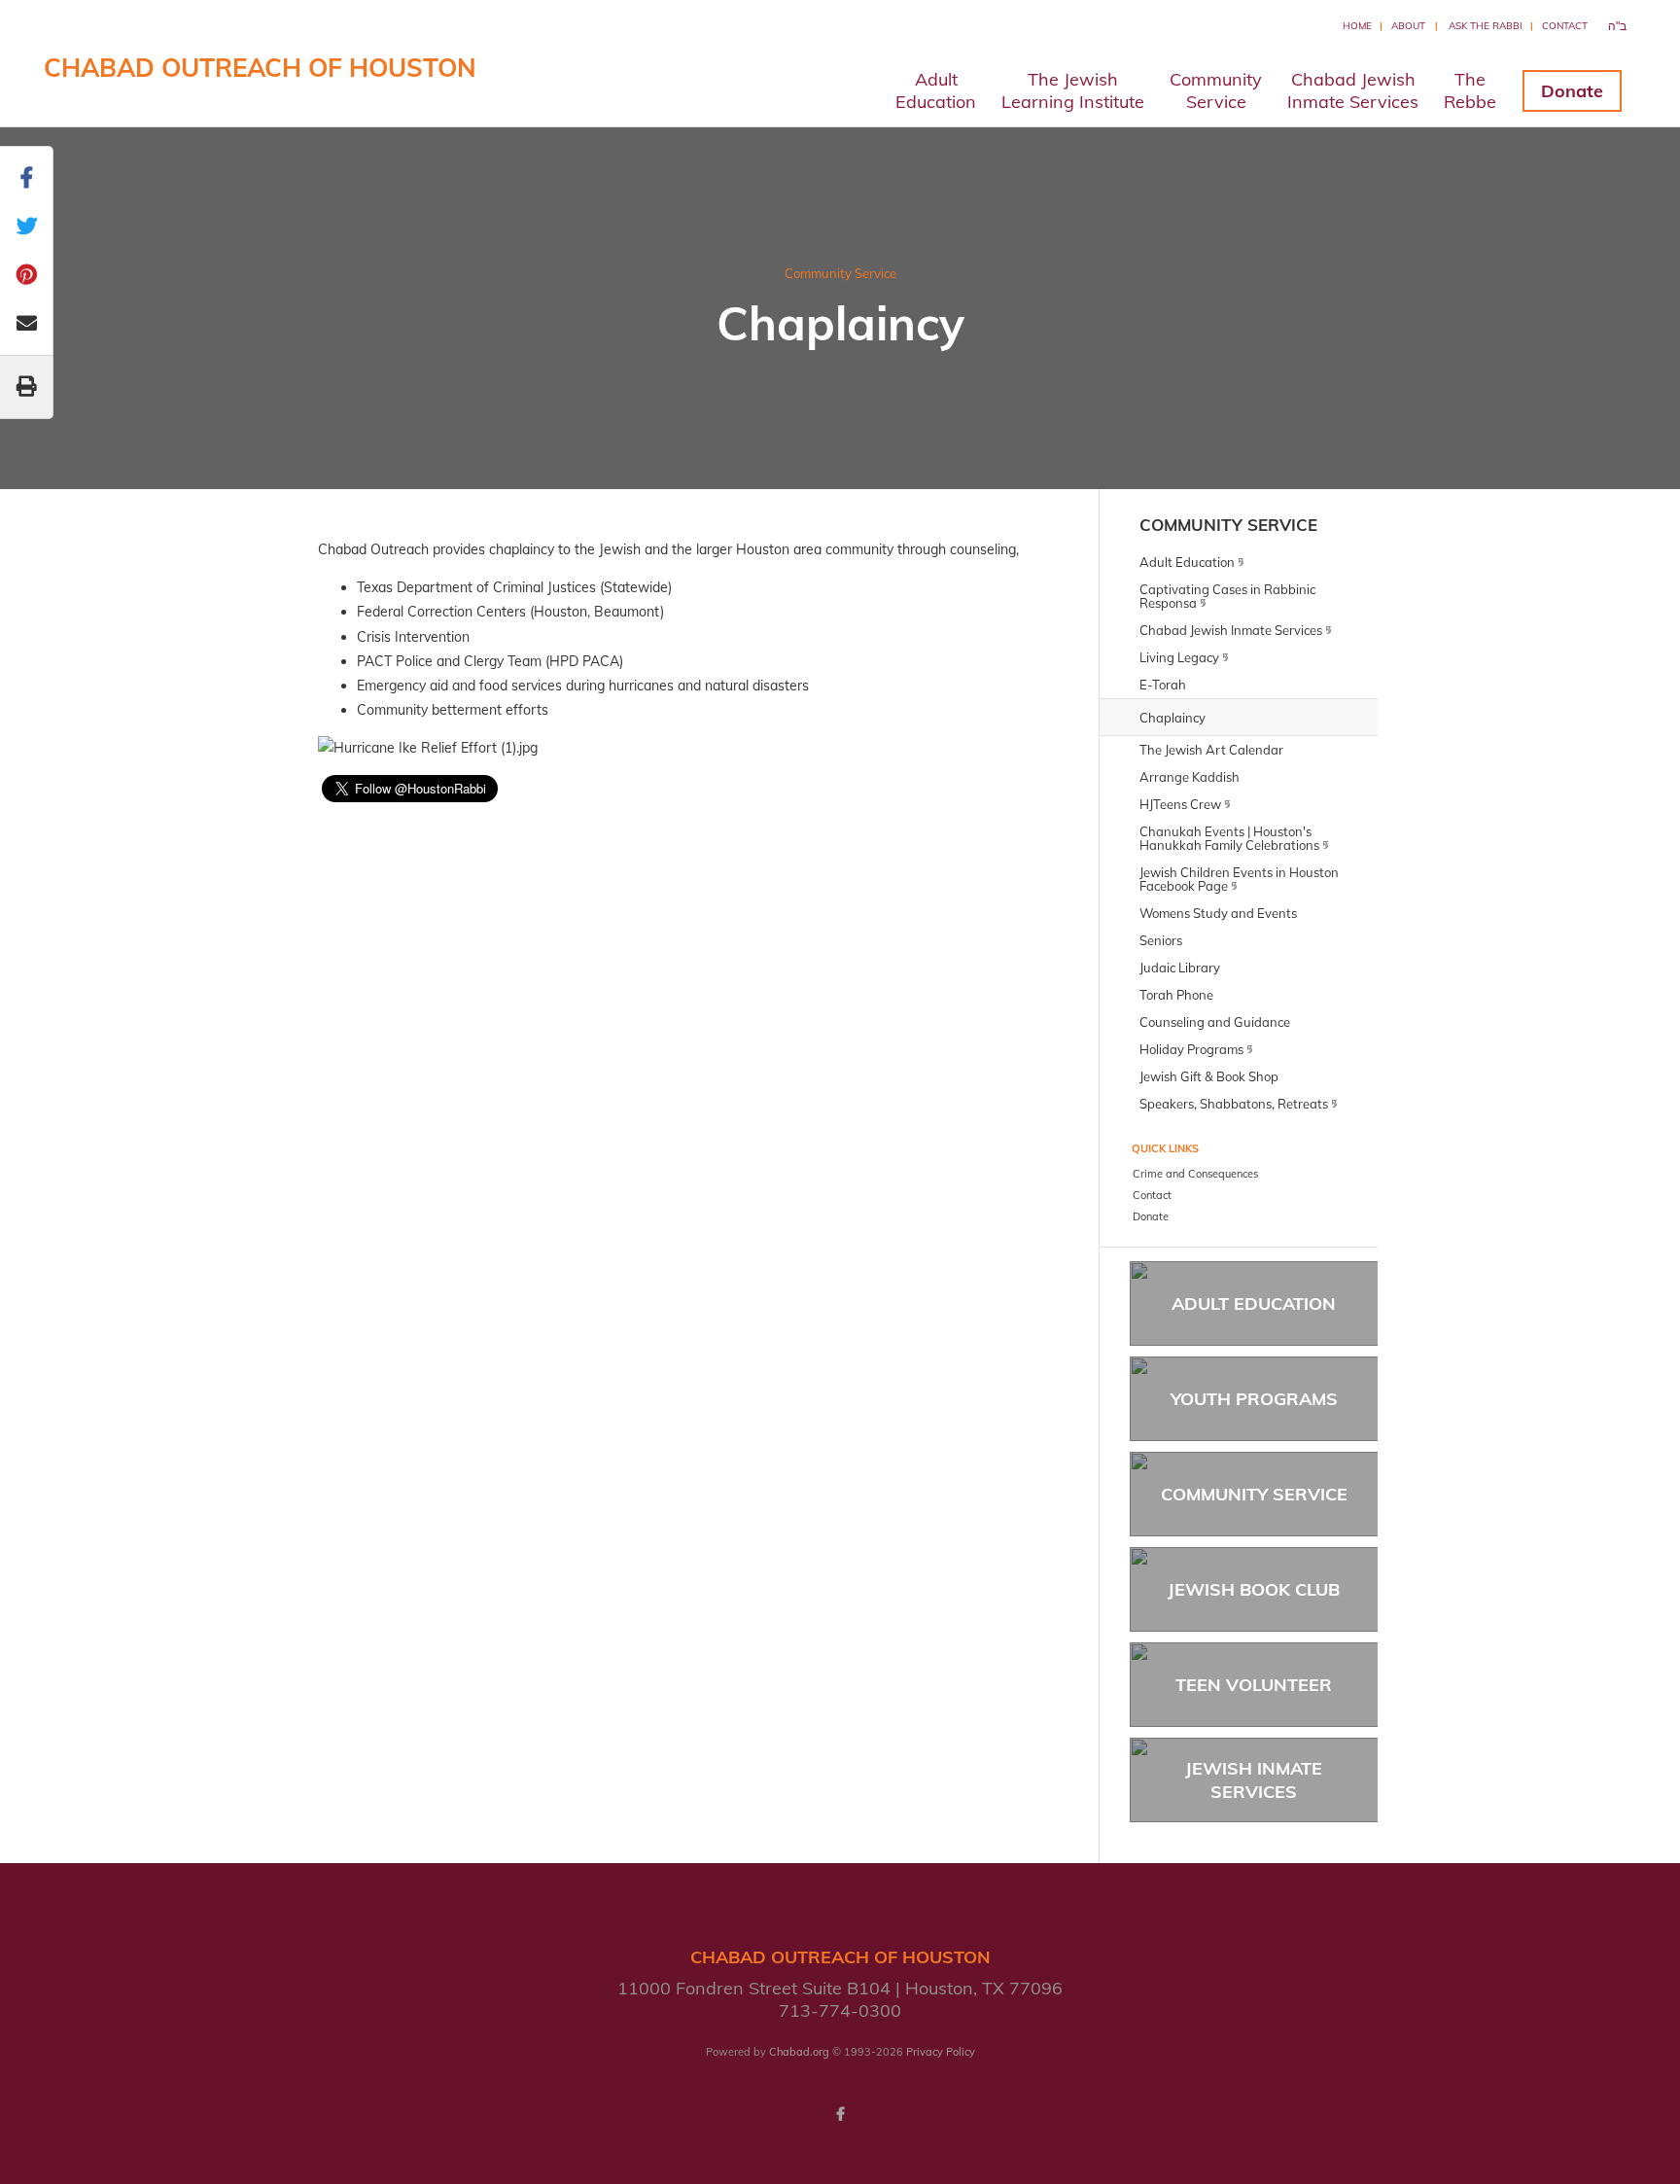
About (1408, 26)
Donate (1572, 91)
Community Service (840, 273)
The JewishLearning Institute (1073, 90)
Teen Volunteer (1254, 1685)
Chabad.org (799, 2052)
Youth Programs (1254, 1399)
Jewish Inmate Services (1254, 1779)
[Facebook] (840, 2114)
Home (1357, 26)
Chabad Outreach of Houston (260, 68)
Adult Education (1254, 1303)
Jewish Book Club (1254, 1589)
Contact (1565, 26)
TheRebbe (1470, 90)
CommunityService (1216, 90)
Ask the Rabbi (1486, 26)
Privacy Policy (941, 2052)
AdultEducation (936, 90)
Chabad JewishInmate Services (1353, 90)
